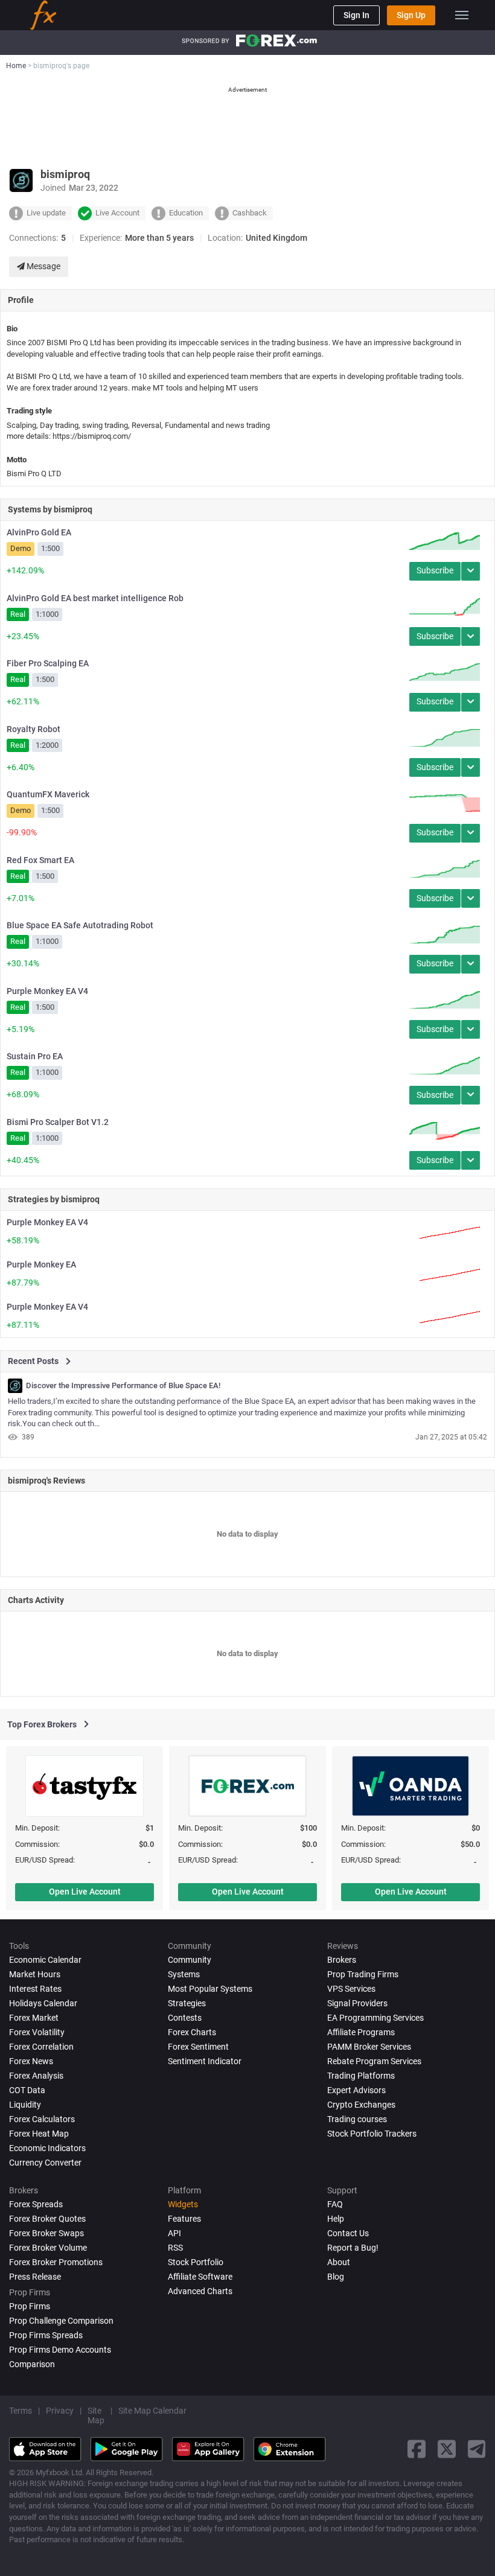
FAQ (335, 2204)
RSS (175, 2248)
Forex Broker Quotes (47, 2219)
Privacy (60, 2411)
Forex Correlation (41, 2047)
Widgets (183, 2204)
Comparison (32, 2364)
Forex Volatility (37, 2032)
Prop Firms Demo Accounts (60, 2350)
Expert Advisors (356, 2090)
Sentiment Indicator (205, 2061)
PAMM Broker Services (369, 2047)
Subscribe (435, 570)
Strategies (187, 2003)
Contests (185, 2018)
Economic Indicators (47, 2148)
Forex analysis (36, 2076)
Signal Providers (357, 2003)
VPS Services (351, 1989)
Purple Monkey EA (41, 1264)
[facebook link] (417, 2449)
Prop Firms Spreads (46, 2335)
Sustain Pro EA (35, 1056)
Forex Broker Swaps (46, 2233)
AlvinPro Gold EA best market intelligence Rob (95, 598)
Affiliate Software (200, 2277)
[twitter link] (447, 2449)
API (174, 2233)
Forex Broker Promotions (56, 2262)
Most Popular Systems (210, 1989)
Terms (21, 2411)
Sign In (356, 15)
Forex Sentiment (198, 2047)
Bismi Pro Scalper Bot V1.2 (58, 1122)
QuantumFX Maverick (48, 794)
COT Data (27, 2090)
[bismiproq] (15, 1386)
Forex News (31, 2061)
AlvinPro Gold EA (39, 532)
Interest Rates (35, 1989)
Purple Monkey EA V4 (47, 991)
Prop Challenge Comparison (61, 2321)
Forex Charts (192, 2032)
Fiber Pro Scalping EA (48, 663)
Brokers (342, 1960)
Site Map (96, 2415)
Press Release (35, 2277)
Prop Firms (30, 2306)
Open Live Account (85, 1892)
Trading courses (357, 2119)
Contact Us (348, 2233)
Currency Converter (45, 2163)
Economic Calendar (45, 1960)
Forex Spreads (36, 2204)
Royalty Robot (34, 729)
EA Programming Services (375, 2018)
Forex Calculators (42, 2119)
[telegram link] (477, 2449)
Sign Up (411, 15)
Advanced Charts (200, 2291)
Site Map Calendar (152, 2411)
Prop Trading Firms (363, 1974)
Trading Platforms (361, 2076)
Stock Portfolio (196, 2262)
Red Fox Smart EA (40, 860)
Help (336, 2219)
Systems (184, 1974)
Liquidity (25, 2105)
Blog (336, 2277)
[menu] (462, 15)
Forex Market (34, 2018)
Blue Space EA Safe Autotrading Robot (80, 925)
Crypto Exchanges (361, 2105)
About (339, 2262)
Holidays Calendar (43, 2003)
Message (43, 266)
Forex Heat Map (39, 2134)
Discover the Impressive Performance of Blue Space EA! (123, 1386)
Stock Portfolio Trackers (372, 2134)
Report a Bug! (353, 2248)
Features (184, 2219)
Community (190, 1960)
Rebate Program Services (374, 2061)
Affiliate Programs (361, 2032)
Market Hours (35, 1974)
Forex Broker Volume (48, 2248)
